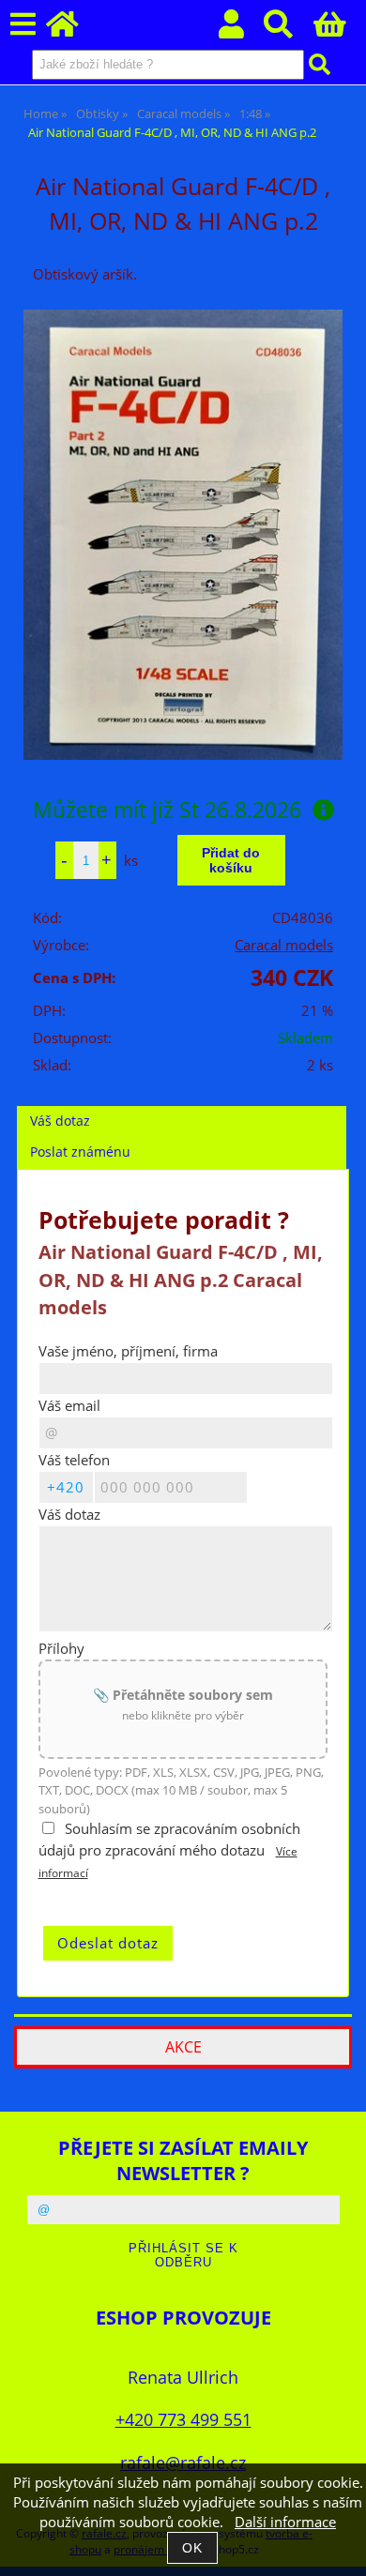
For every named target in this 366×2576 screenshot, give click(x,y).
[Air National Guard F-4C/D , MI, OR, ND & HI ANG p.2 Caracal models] (183, 535)
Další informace (285, 2522)
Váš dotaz (60, 1121)
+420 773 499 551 (183, 2419)
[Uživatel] (242, 30)
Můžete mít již (167, 810)
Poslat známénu (80, 1152)
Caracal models (284, 945)
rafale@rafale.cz (183, 2462)
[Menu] (23, 25)
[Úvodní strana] (73, 30)
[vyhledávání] (289, 30)
